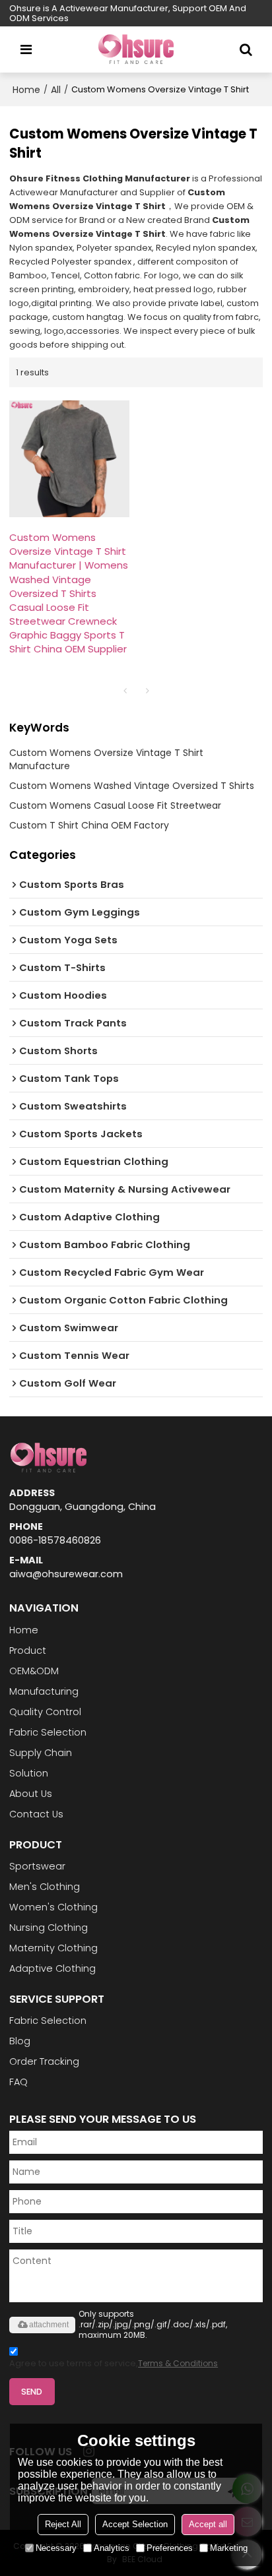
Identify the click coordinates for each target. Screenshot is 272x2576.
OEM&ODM (34, 1671)
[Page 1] (125, 691)
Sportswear (37, 1866)
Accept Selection (135, 2524)
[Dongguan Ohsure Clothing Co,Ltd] (136, 49)
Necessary (56, 2548)
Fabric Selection (48, 1732)
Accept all (208, 2524)
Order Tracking (44, 2061)
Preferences (170, 2548)
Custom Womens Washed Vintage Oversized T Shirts (132, 786)
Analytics (112, 2548)
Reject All (63, 2524)
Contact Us (36, 1814)
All (56, 90)
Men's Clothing (45, 1887)
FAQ (18, 2082)
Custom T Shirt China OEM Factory (89, 825)
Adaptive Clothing (52, 1968)
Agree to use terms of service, (114, 2363)
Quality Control (45, 1712)
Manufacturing (44, 1691)
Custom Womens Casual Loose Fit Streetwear (115, 805)
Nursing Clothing (49, 1928)
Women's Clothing (53, 1907)
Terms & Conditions (178, 2363)
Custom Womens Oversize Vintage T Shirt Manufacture (106, 759)
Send (32, 2392)
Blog (20, 2041)
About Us (31, 1794)
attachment (49, 2325)
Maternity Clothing (53, 1948)
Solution (29, 1773)
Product (28, 1650)
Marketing (229, 2548)
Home (26, 90)
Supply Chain (41, 1753)
